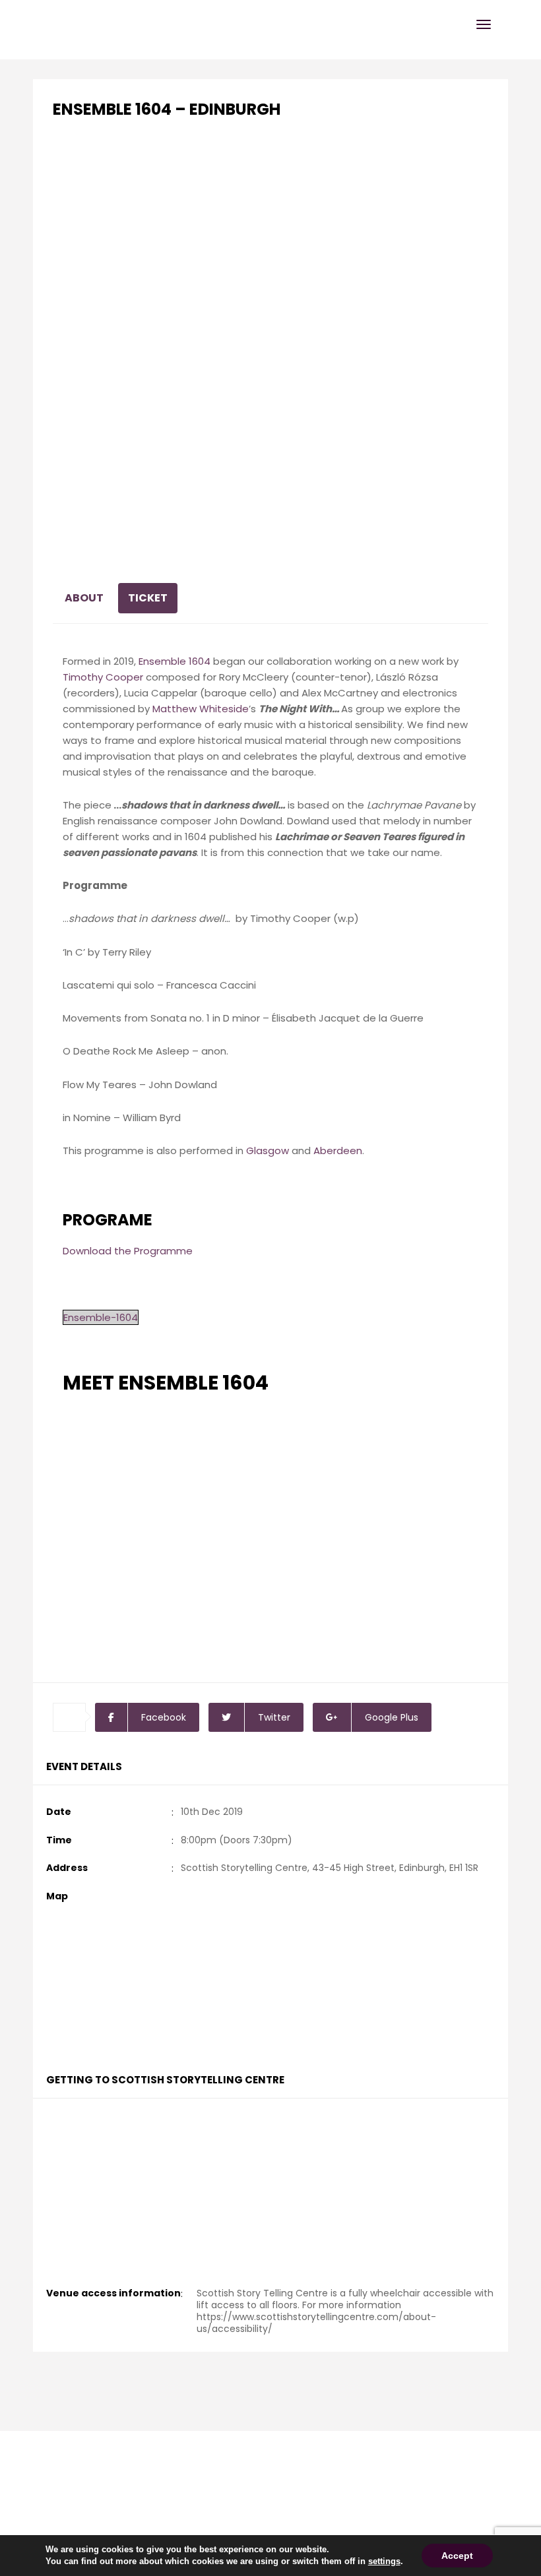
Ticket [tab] (148, 598)
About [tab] (84, 598)
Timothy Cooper (103, 677)
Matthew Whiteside (201, 709)
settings (384, 2561)
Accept (457, 2556)
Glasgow (268, 1150)
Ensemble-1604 (101, 1317)
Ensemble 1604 (175, 661)
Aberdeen (338, 1150)
